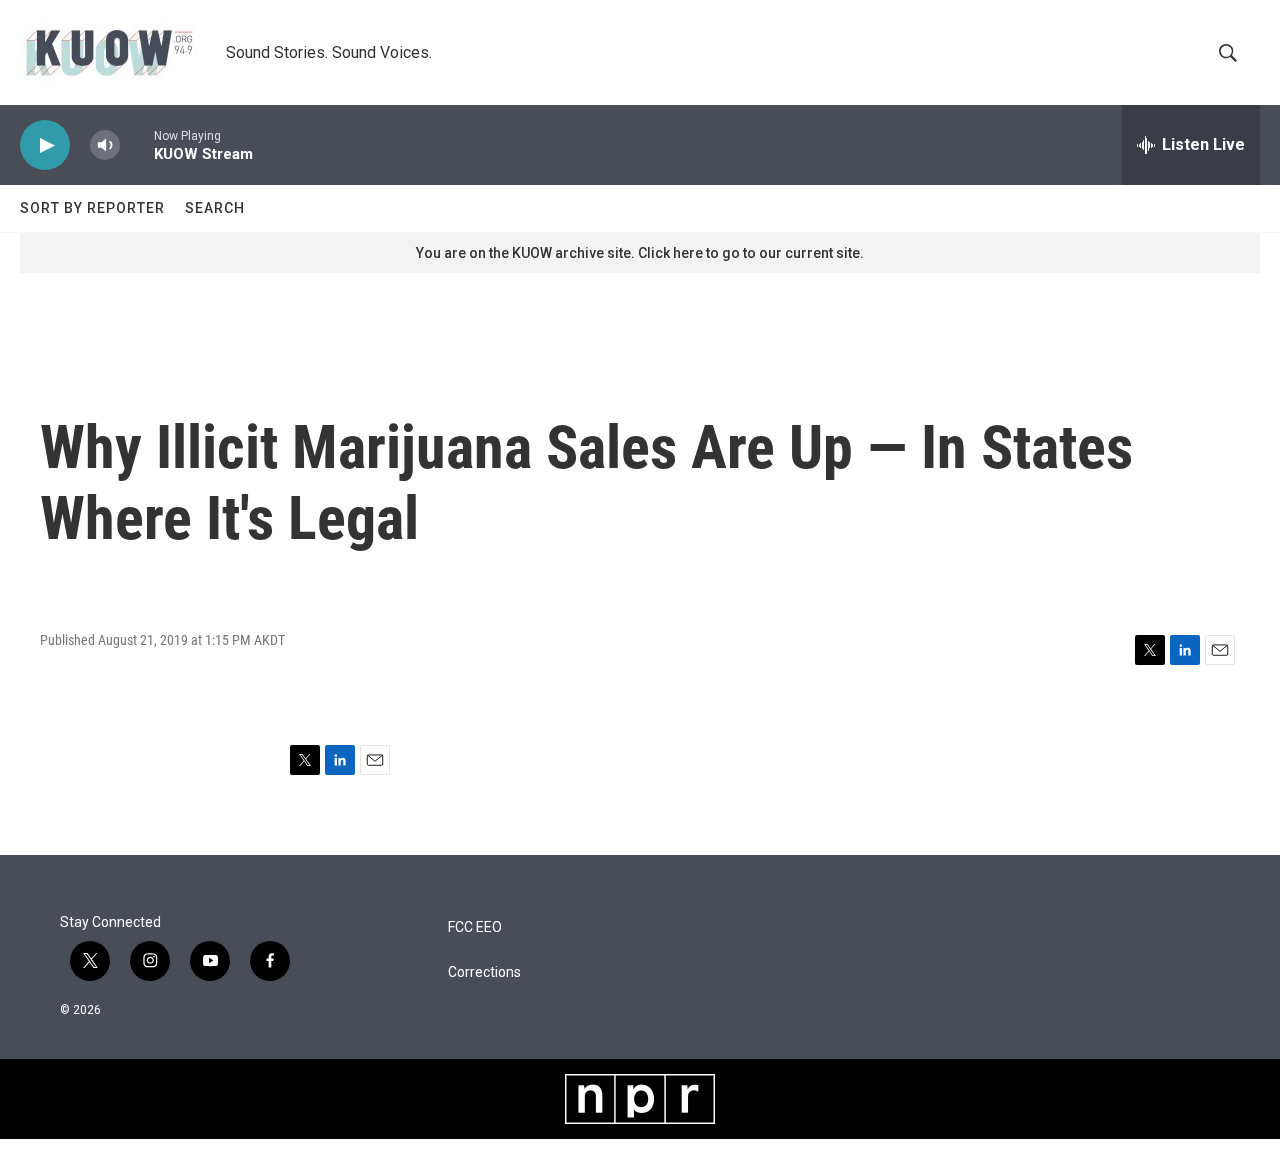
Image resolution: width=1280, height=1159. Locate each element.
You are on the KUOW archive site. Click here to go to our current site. (640, 253)
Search (215, 208)
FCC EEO (475, 927)
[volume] (105, 145)
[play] (45, 145)
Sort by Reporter (92, 208)
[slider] (137, 144)
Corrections (484, 972)
